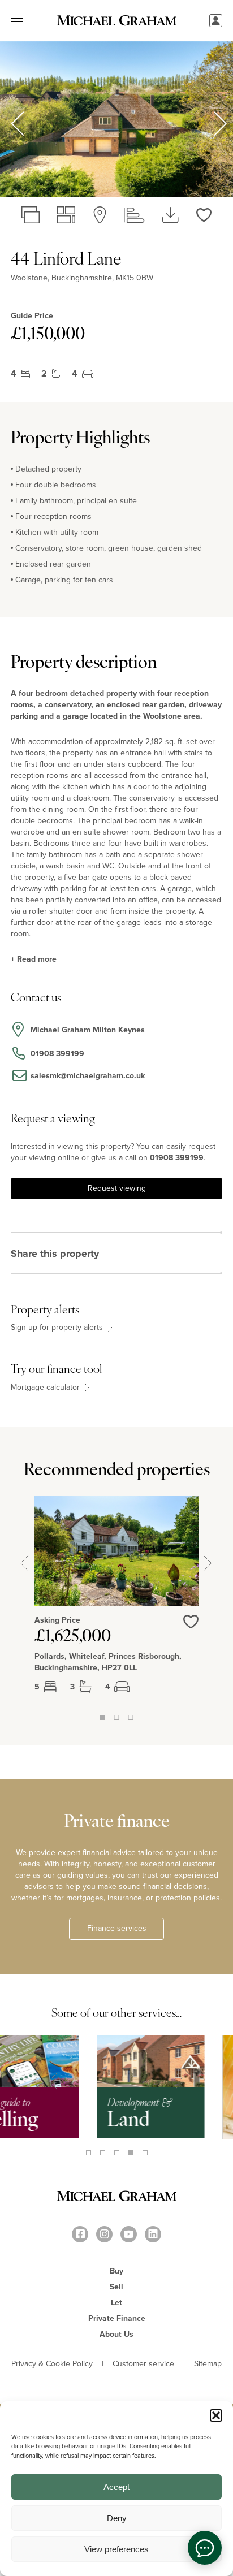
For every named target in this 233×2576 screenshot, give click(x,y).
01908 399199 (177, 1158)
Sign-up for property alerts (58, 1328)
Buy (116, 2271)
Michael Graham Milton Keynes (88, 1030)
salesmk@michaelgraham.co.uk (88, 1076)
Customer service (143, 2364)
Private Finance (117, 2318)
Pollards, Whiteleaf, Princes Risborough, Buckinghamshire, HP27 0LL (108, 1662)
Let (116, 2303)
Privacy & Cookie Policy (52, 2364)
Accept (116, 2487)
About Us (116, 2334)
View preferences (116, 2549)
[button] (216, 2415)
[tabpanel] (116, 1603)
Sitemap (208, 2364)
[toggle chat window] (205, 2548)
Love (191, 1629)
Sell (116, 2287)
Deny (117, 2518)
